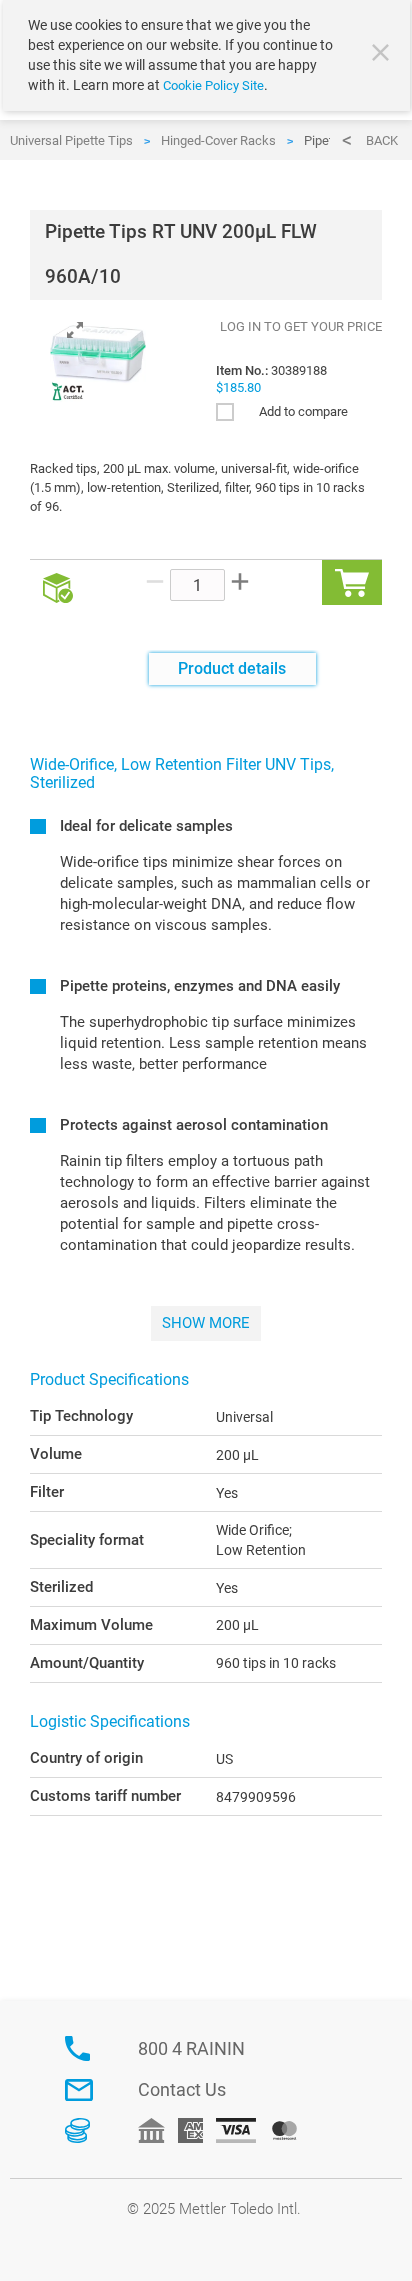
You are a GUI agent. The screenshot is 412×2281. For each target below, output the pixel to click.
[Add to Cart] (352, 582)
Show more (206, 1323)
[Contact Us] (79, 2090)
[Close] (383, 55)
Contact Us (182, 2089)
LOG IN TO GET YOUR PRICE (301, 326)
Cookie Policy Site (213, 85)
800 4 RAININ (191, 2048)
